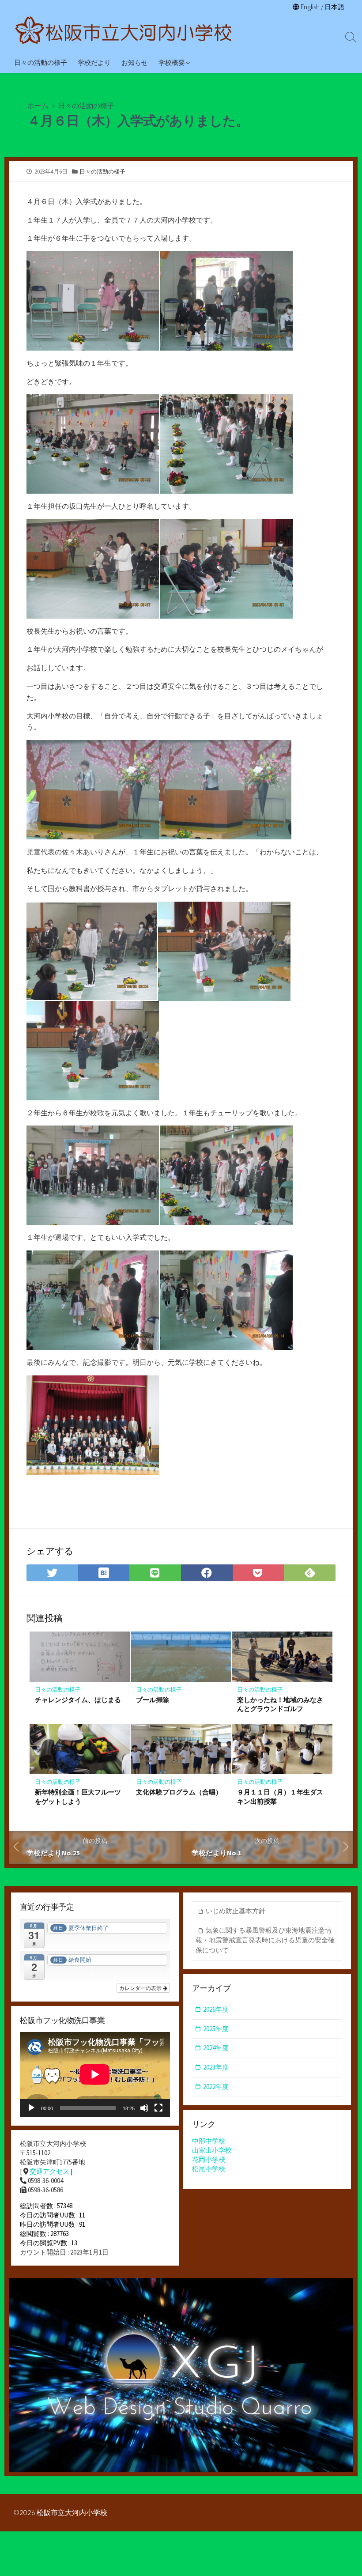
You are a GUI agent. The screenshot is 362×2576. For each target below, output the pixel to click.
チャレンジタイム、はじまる (78, 1700)
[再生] (31, 2108)
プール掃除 (153, 1700)
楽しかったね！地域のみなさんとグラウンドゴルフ (280, 1704)
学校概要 (172, 62)
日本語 (334, 7)
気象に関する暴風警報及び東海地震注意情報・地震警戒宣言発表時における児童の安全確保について (265, 1940)
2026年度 (216, 2009)
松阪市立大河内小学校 (72, 2512)
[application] (95, 2074)
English (310, 7)
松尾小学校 (209, 2169)
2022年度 (216, 2087)
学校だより (94, 62)
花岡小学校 (209, 2159)
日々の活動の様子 (41, 62)
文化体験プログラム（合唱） (179, 1792)
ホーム (38, 105)
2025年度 (216, 2029)
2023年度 (216, 2067)
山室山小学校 (212, 2150)
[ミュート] (144, 2108)
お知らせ (135, 62)
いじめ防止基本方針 (236, 1911)
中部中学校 (209, 2141)
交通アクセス (49, 2171)
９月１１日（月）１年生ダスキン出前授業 (280, 1796)
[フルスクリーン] (158, 2108)
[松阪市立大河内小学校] (124, 31)
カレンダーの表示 (141, 1988)
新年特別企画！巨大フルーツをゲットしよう (78, 1796)
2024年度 (216, 2048)
